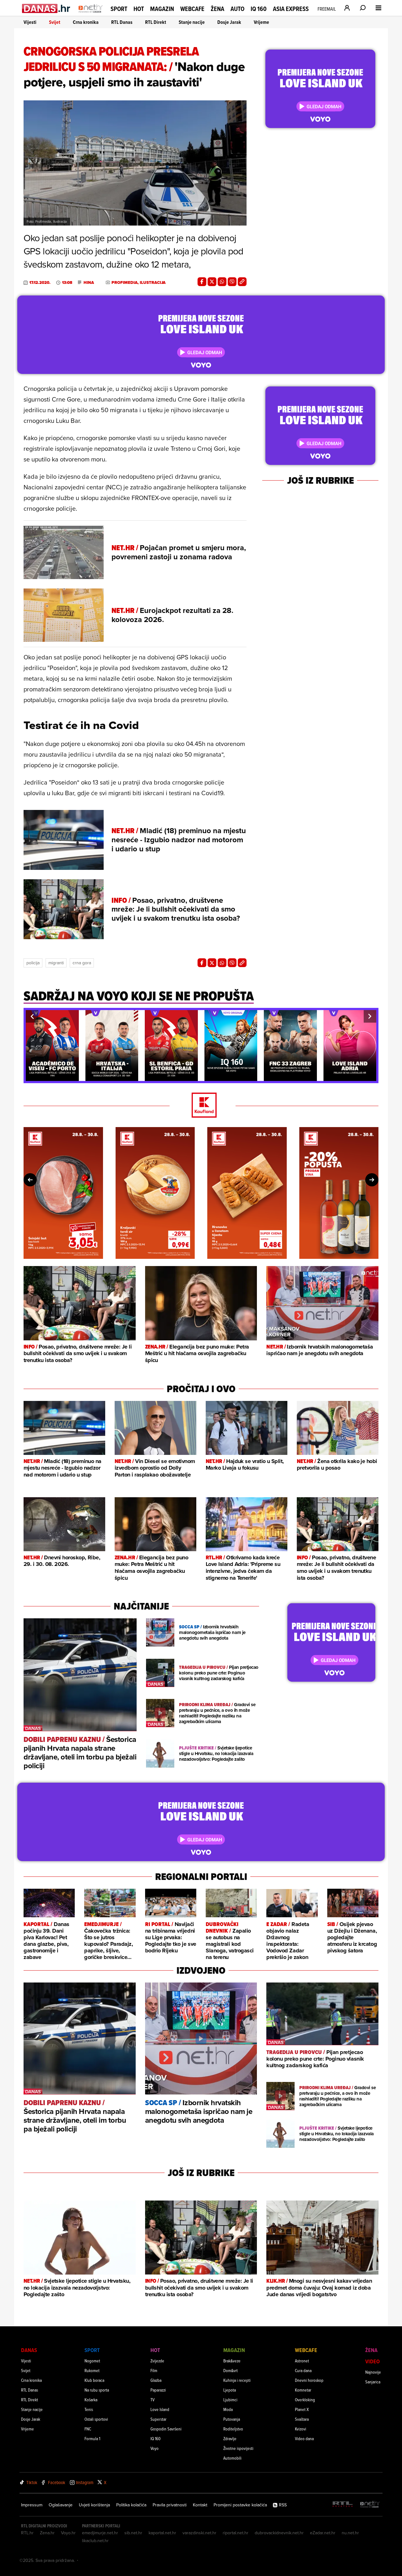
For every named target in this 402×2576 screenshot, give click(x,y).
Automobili (232, 2458)
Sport (119, 9)
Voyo (155, 2448)
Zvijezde (157, 2361)
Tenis (89, 2409)
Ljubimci (230, 2400)
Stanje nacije (192, 22)
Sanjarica (373, 2382)
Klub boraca (94, 2380)
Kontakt (200, 2505)
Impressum (32, 2505)
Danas (29, 2350)
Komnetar (303, 2390)
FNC (88, 2429)
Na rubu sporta (97, 2390)
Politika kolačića (131, 2505)
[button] (32, 1016)
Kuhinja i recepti (237, 2380)
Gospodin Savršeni (166, 2429)
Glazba (156, 2380)
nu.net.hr (350, 2533)
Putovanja (232, 2419)
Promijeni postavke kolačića (240, 2505)
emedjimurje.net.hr (100, 2533)
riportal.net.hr (236, 2533)
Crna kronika (86, 22)
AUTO (237, 9)
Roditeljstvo (233, 2429)
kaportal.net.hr (162, 2533)
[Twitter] (212, 282)
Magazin (162, 9)
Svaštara (302, 2419)
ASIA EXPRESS (291, 9)
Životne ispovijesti (238, 2448)
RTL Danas (122, 22)
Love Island (160, 2409)
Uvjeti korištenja (94, 2505)
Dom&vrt (231, 2370)
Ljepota (230, 2390)
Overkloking (305, 2400)
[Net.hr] (370, 2505)
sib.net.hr (133, 2533)
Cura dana (303, 2370)
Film (154, 2370)
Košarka (91, 2400)
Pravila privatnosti (170, 2505)
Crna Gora (82, 963)
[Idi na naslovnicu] (91, 14)
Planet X (302, 2409)
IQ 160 (259, 9)
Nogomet (92, 2361)
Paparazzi (158, 2390)
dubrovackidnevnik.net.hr (279, 2533)
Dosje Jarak (229, 22)
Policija (33, 963)
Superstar (158, 2419)
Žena (217, 9)
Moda (228, 2409)
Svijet (55, 22)
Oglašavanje (61, 2505)
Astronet (302, 2361)
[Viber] (232, 282)
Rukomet (92, 2370)
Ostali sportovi (96, 2419)
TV (152, 2400)
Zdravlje (230, 2438)
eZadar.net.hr (323, 2533)
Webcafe (192, 9)
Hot (139, 9)
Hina (89, 283)
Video (372, 2361)
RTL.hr (27, 2533)
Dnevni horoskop (309, 2380)
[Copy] (242, 282)
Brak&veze (232, 2361)
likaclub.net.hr (95, 2541)
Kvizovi (301, 2429)
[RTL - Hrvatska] (343, 2505)
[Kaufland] (201, 1106)
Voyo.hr (68, 2533)
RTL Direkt (156, 22)
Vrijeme (261, 22)
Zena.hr (47, 2533)
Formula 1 (92, 2438)
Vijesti (30, 22)
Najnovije (373, 2372)
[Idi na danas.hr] (46, 8)
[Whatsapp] (222, 282)
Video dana (304, 2438)
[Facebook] (202, 282)
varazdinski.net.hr (199, 2533)
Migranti (56, 963)
